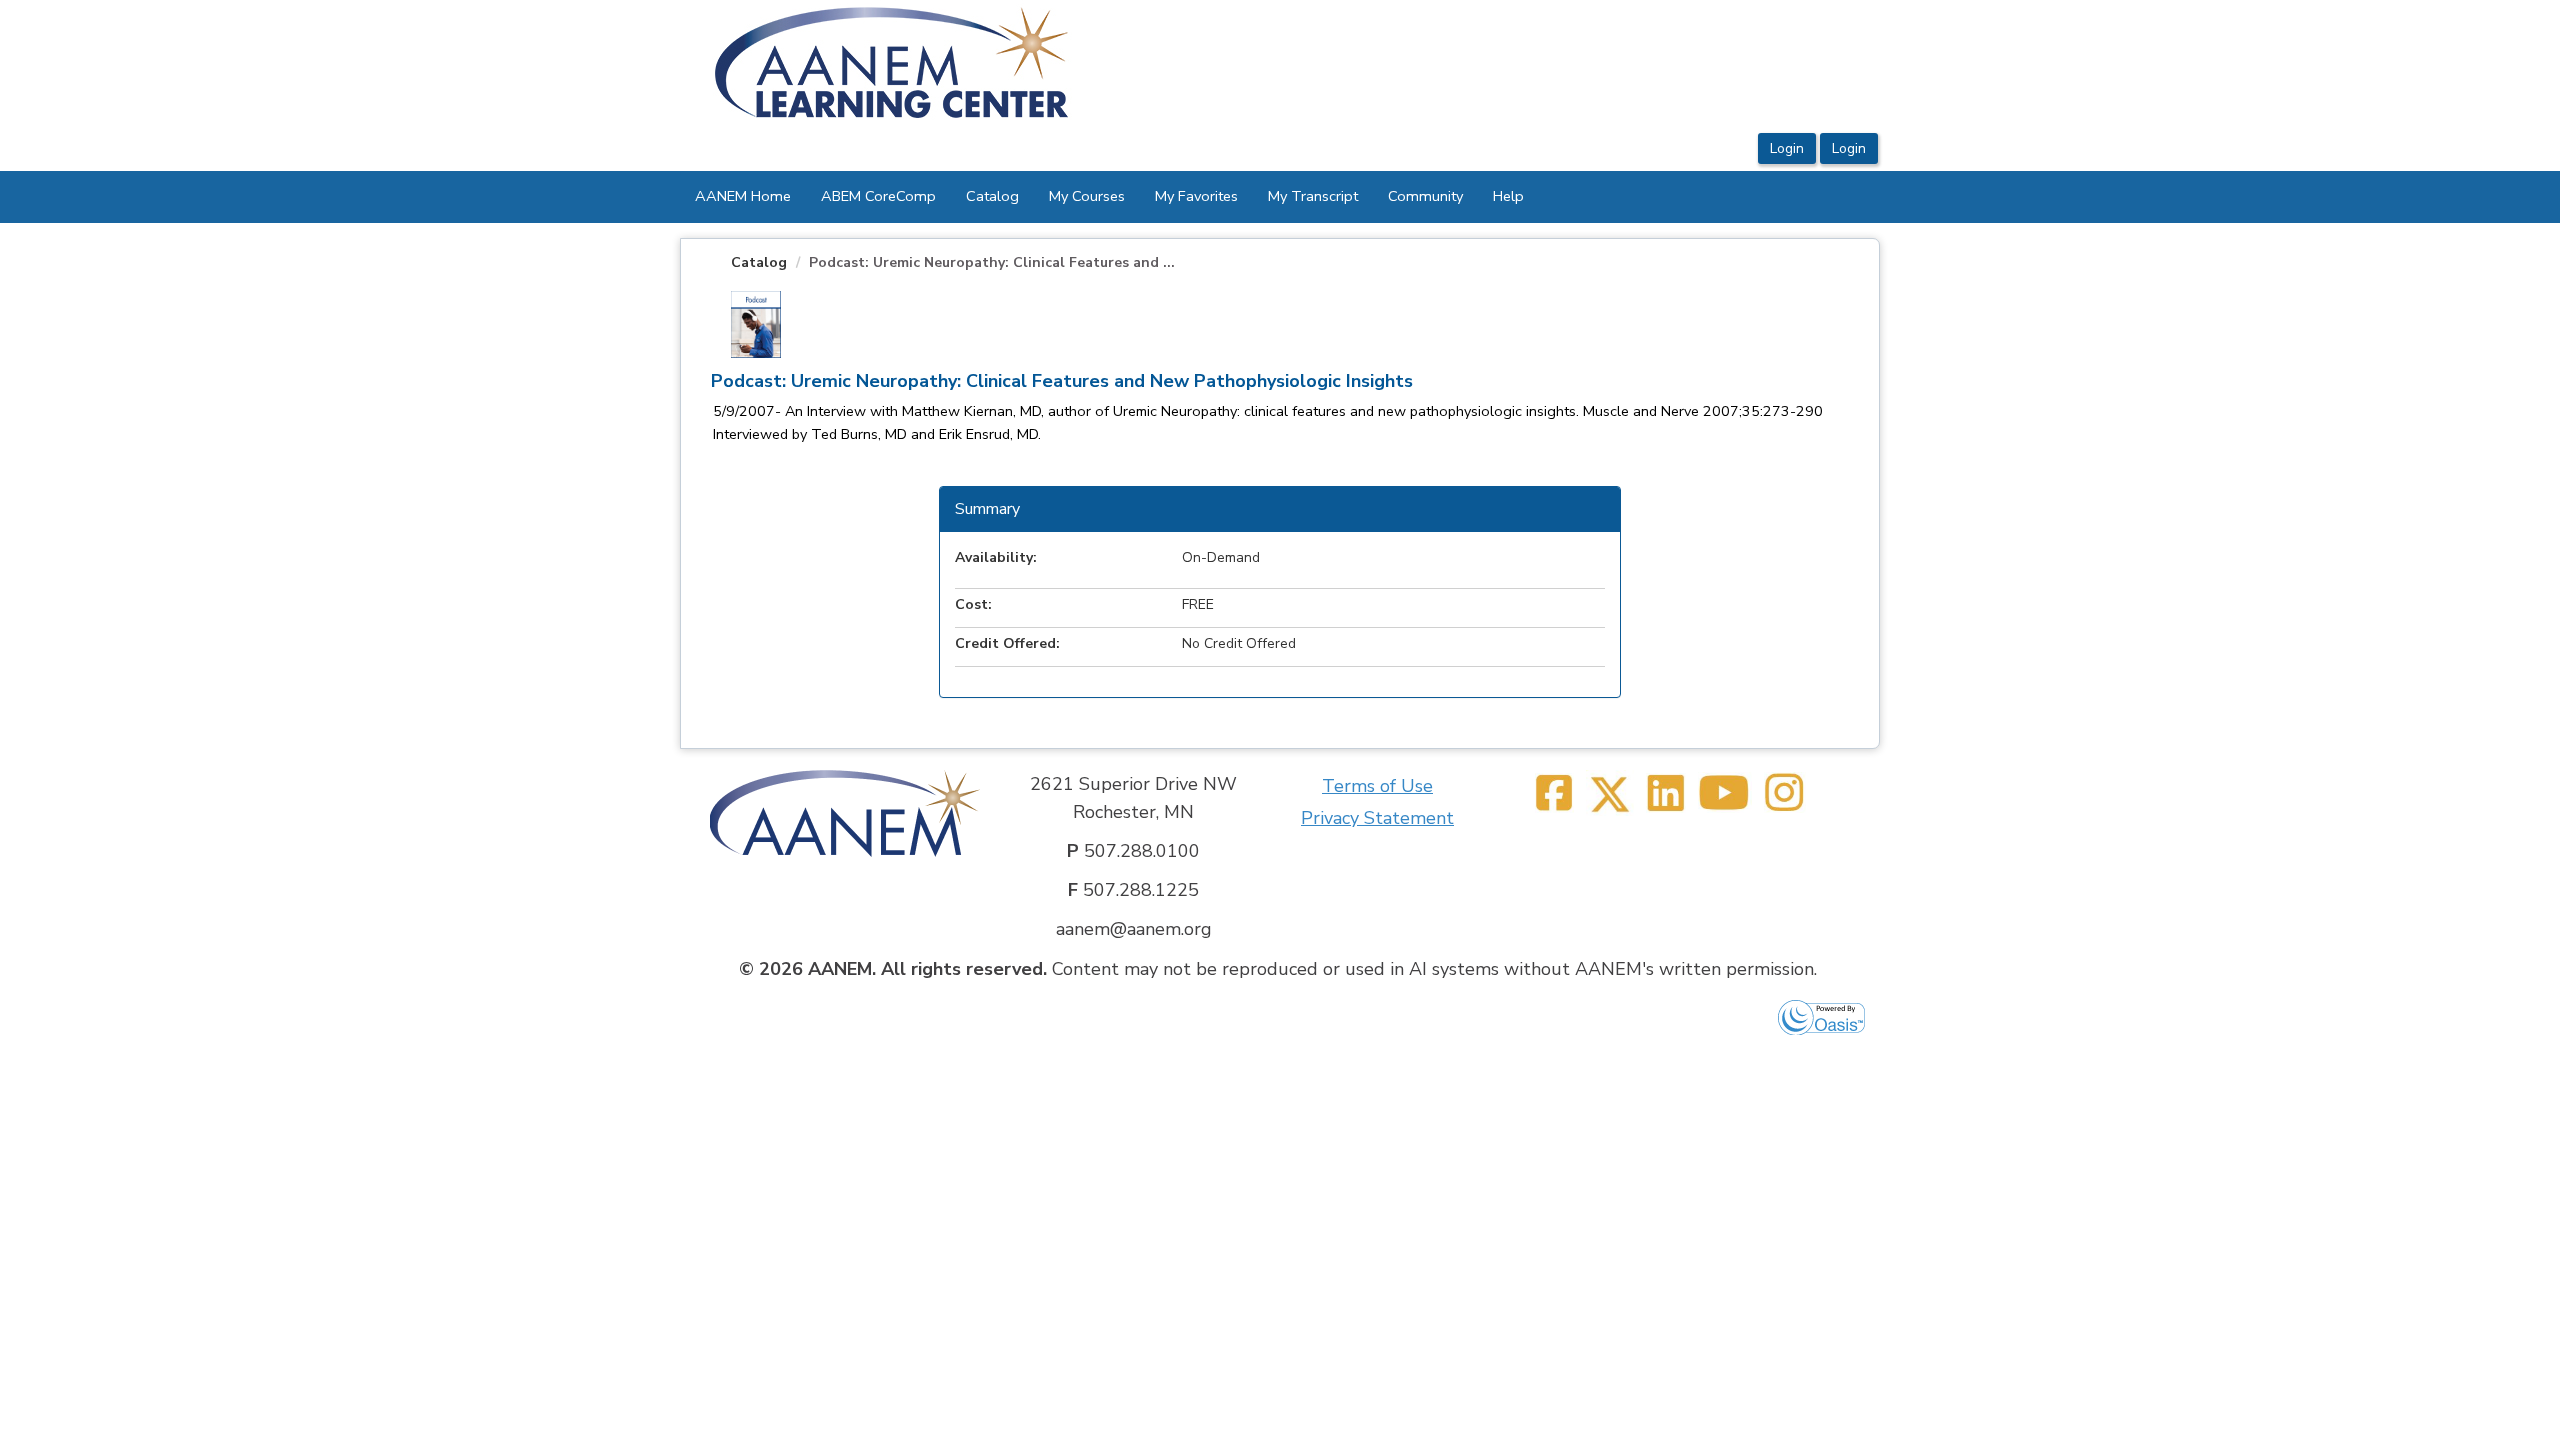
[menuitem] (743, 197)
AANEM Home (743, 196)
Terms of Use (1377, 786)
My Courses (1087, 196)
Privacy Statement (1377, 818)
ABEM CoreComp (878, 196)
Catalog (992, 196)
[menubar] (1109, 197)
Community (1425, 196)
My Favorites (1196, 196)
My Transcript (1313, 196)
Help (1508, 196)
